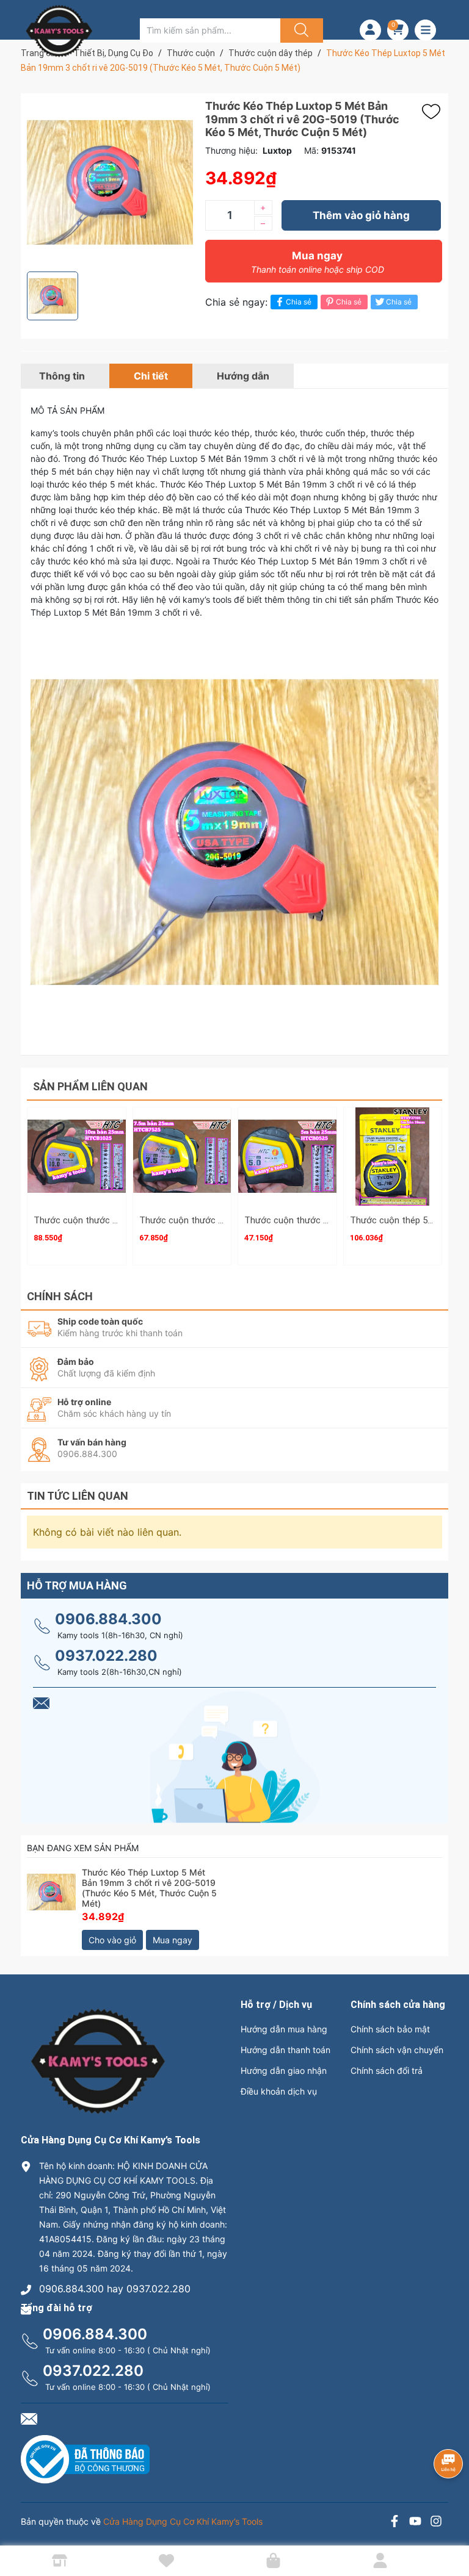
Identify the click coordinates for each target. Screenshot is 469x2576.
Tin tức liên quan (78, 1496)
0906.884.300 (108, 1619)
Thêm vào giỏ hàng (361, 215)
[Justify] (300, 31)
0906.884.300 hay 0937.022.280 (115, 2289)
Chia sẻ (299, 302)
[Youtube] (415, 2523)
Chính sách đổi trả (387, 2071)
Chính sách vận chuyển (397, 2050)
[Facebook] (394, 2523)
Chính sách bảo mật (390, 2029)
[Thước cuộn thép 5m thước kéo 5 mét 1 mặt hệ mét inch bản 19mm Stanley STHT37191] (393, 1157)
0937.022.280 (106, 1656)
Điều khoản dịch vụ (279, 2091)
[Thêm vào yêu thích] (434, 112)
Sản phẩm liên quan (90, 1086)
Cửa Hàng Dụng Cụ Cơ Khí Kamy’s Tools (183, 2521)
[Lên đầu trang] (449, 2524)
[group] (110, 182)
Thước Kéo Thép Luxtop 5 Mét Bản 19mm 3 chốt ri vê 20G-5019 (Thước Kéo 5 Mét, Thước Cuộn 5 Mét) (149, 1887)
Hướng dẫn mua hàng (284, 2029)
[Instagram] (436, 2523)
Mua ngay (318, 262)
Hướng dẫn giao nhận (284, 2071)
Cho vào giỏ (112, 1940)
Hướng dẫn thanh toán (285, 2050)
